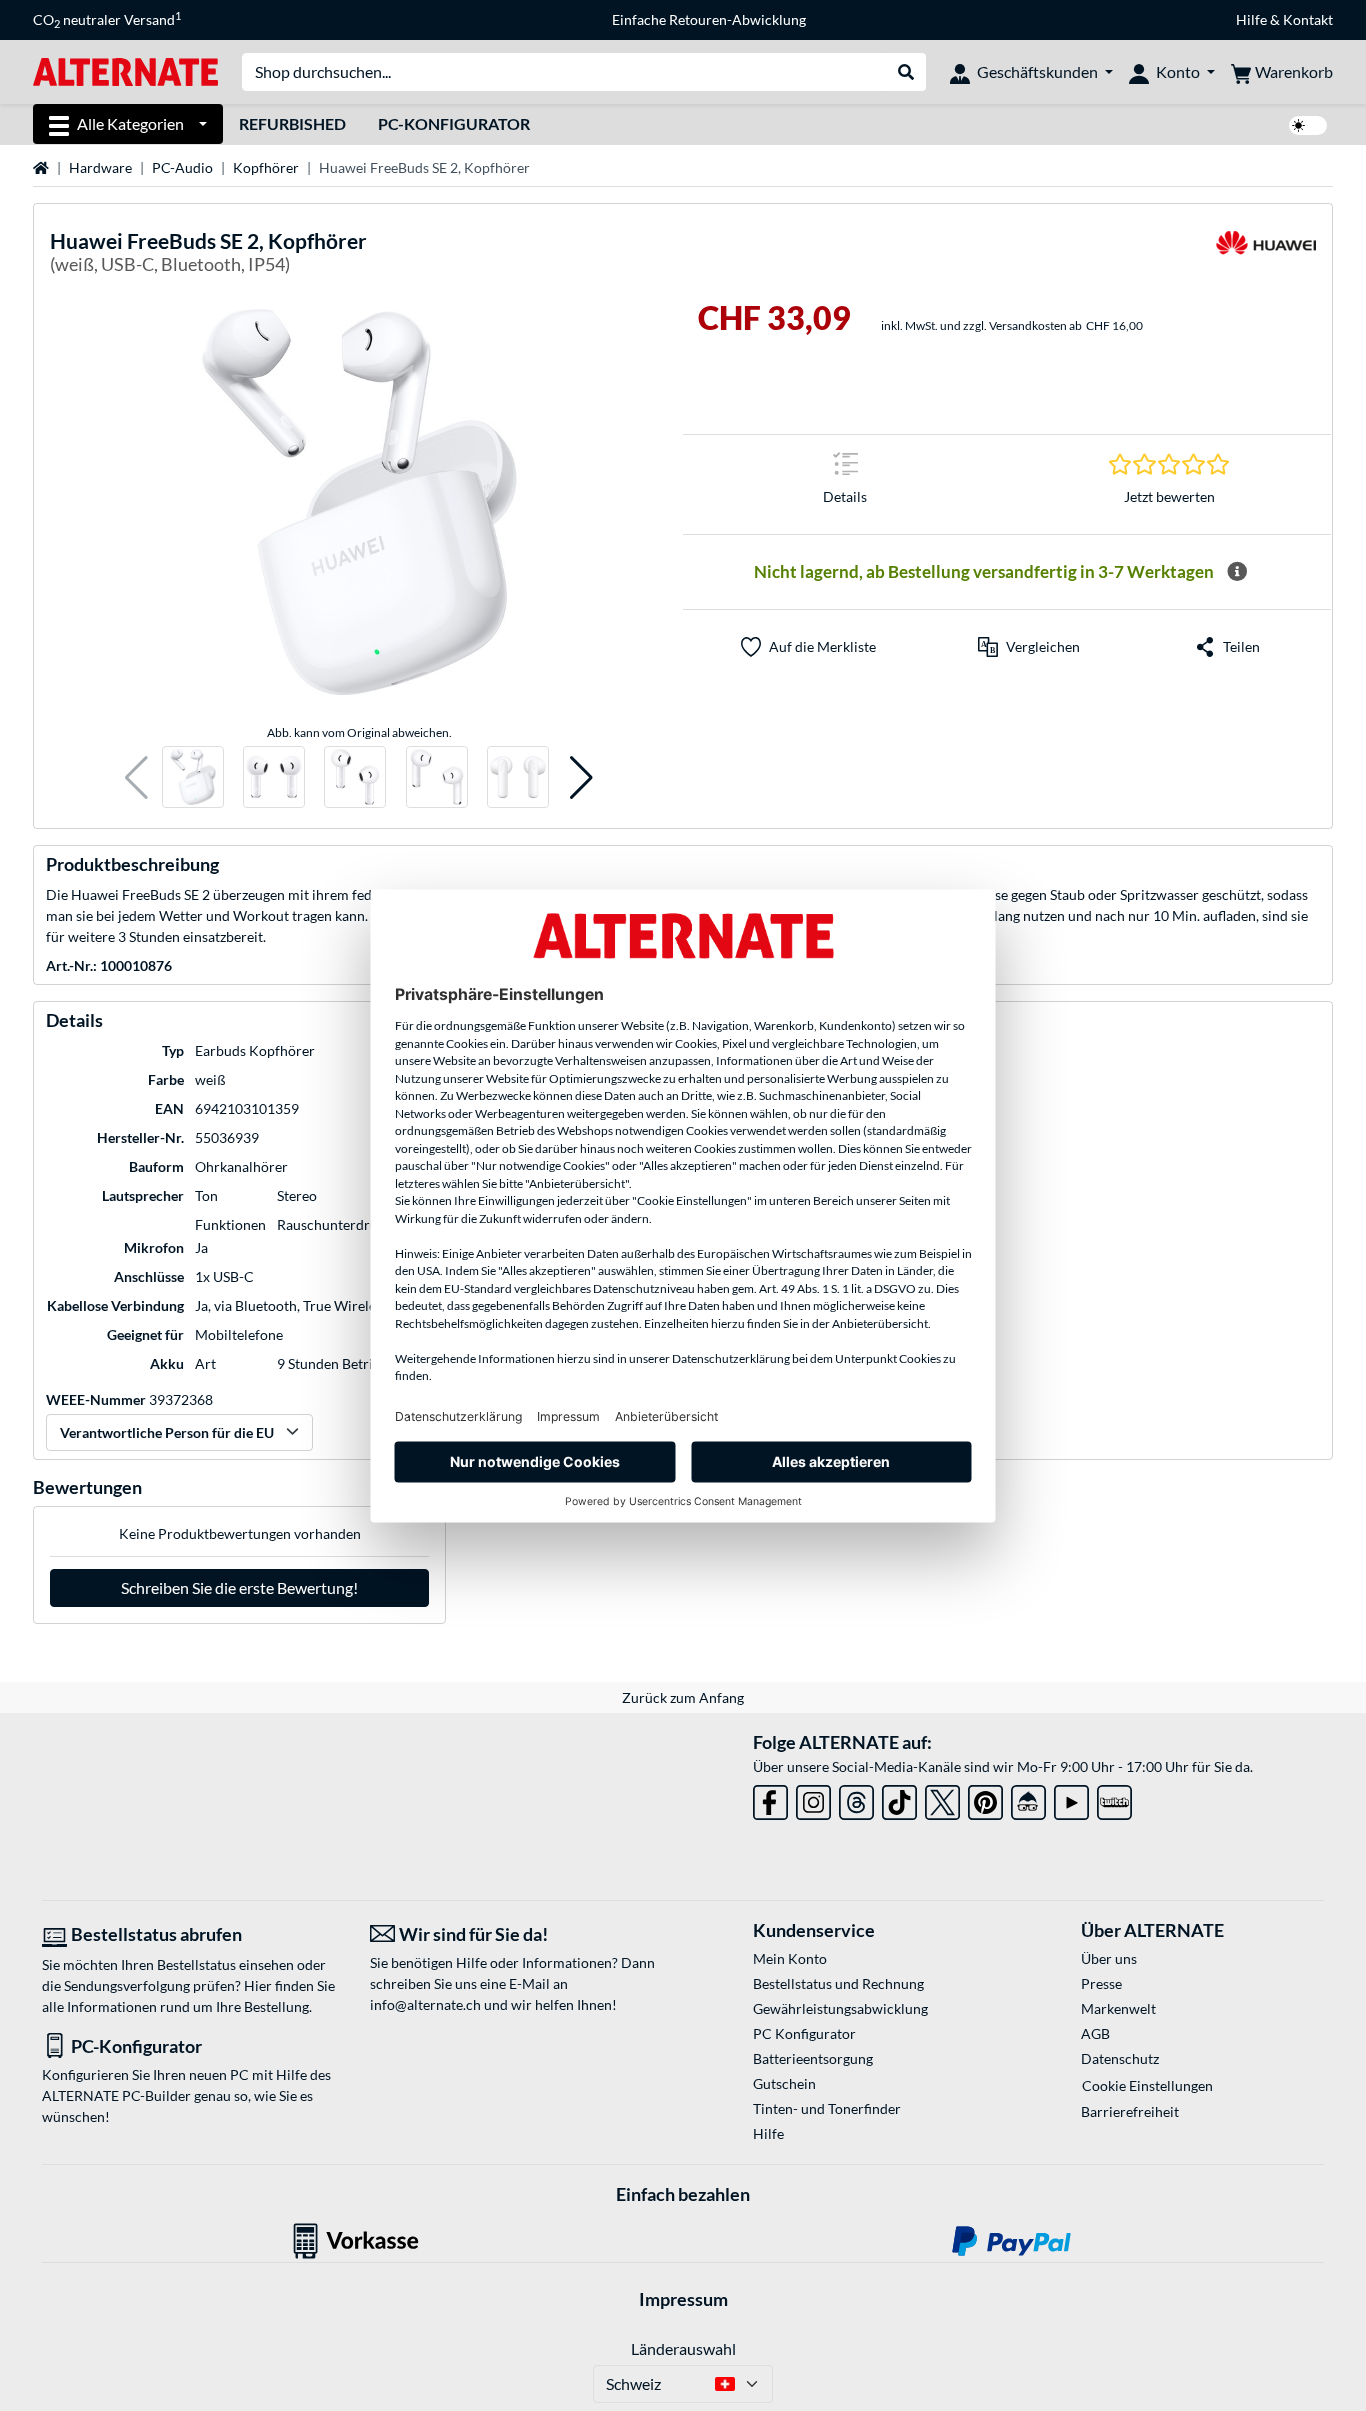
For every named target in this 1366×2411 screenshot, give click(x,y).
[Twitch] (1114, 1798)
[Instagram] (813, 1798)
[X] (942, 1798)
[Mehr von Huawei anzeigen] (1266, 255)
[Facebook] (770, 1798)
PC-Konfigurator (454, 123)
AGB (1095, 2033)
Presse (1101, 1983)
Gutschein (784, 2083)
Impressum (683, 2299)
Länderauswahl (683, 2348)
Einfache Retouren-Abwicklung (709, 19)
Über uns (1109, 1958)
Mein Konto (790, 1958)
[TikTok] (899, 1798)
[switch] (1308, 125)
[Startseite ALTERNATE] (125, 70)
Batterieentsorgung (813, 2058)
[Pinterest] (985, 1798)
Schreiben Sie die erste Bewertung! (239, 1587)
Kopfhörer (266, 167)
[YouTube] (1071, 1798)
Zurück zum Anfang (683, 1697)
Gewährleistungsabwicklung (840, 2008)
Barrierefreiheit (1130, 2111)
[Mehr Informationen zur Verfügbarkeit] (1237, 572)
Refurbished (292, 123)
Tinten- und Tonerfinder (827, 2108)
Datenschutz (1120, 2058)
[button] (136, 777)
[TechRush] (1028, 1798)
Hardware (100, 167)
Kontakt (1308, 19)
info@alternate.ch (425, 2004)
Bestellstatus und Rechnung (838, 1983)
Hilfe (1251, 19)
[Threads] (856, 1798)
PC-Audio (182, 167)
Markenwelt (1118, 2008)
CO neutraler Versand (107, 20)
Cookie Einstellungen (1147, 2085)
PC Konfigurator (804, 2033)
